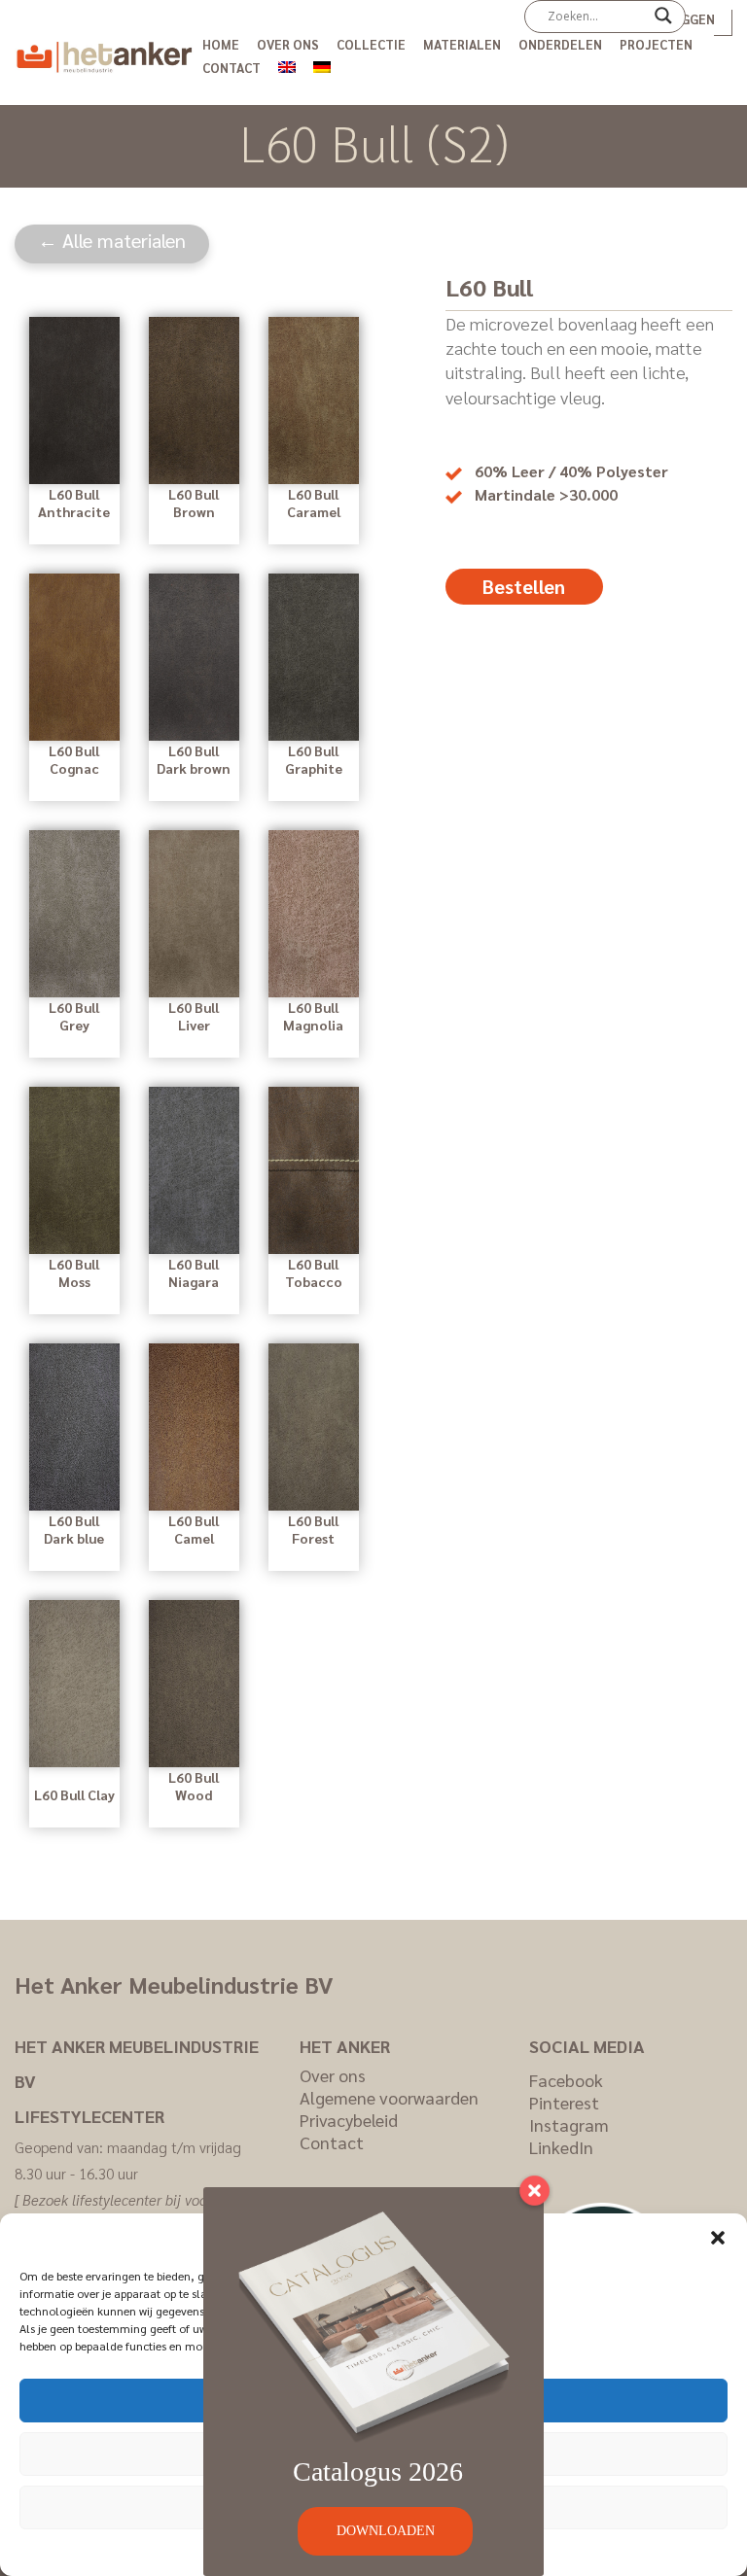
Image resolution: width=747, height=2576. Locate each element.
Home (221, 44)
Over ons (288, 44)
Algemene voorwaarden (389, 2097)
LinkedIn (561, 2147)
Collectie (371, 44)
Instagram (569, 2124)
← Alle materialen (112, 240)
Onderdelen (560, 44)
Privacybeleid (349, 2120)
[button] (718, 2238)
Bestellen (524, 586)
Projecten (656, 44)
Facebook (566, 2080)
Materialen (462, 44)
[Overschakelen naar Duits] (322, 64)
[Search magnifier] (663, 22)
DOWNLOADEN (386, 2531)
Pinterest (564, 2102)
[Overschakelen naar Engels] (287, 64)
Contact (231, 68)
